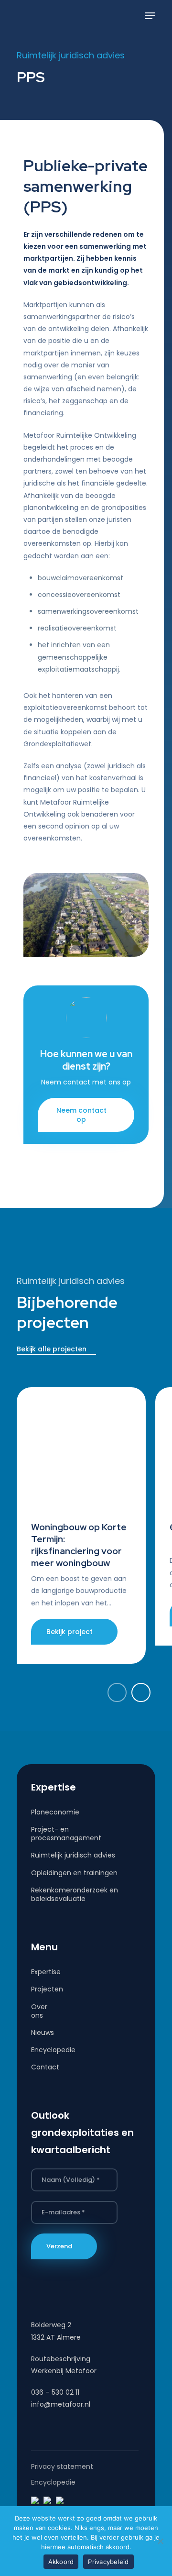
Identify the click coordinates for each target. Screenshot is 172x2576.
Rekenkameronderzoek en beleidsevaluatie (75, 1894)
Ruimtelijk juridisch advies (73, 1855)
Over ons (39, 2011)
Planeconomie (55, 1812)
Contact (39, 2067)
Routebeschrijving (61, 2359)
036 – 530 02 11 (55, 2392)
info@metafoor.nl (61, 2404)
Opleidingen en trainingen (74, 1873)
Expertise (39, 1972)
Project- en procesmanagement (66, 1834)
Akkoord (61, 2562)
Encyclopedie (39, 2050)
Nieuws (39, 2033)
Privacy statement (62, 2466)
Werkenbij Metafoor (64, 2371)
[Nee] (160, 2541)
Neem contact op (81, 1115)
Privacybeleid (108, 2562)
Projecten (39, 1989)
